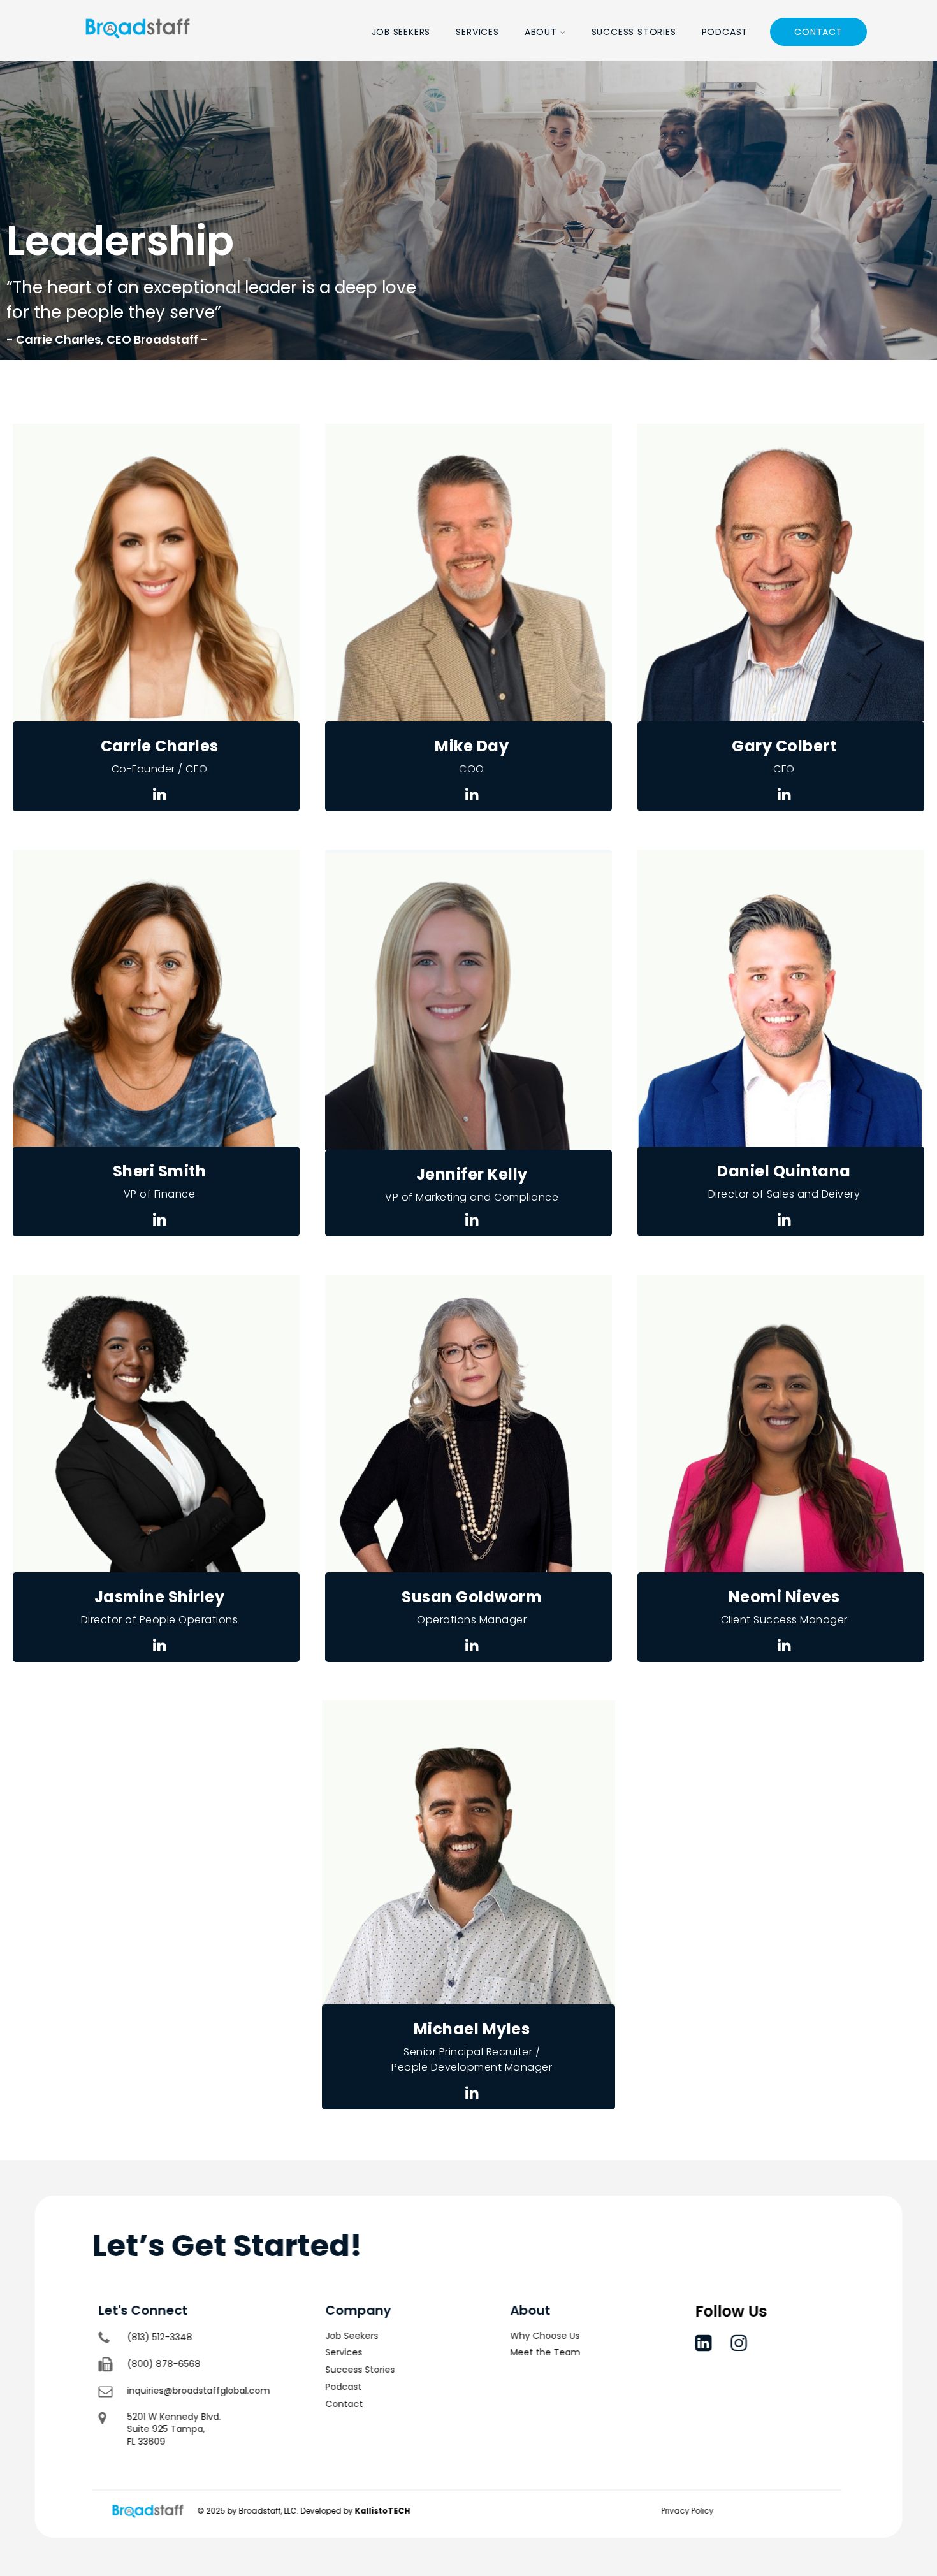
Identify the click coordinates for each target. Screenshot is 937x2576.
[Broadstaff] (138, 53)
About (541, 32)
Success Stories (634, 32)
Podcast (725, 32)
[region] (468, 210)
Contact (818, 32)
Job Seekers (401, 32)
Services (477, 32)
